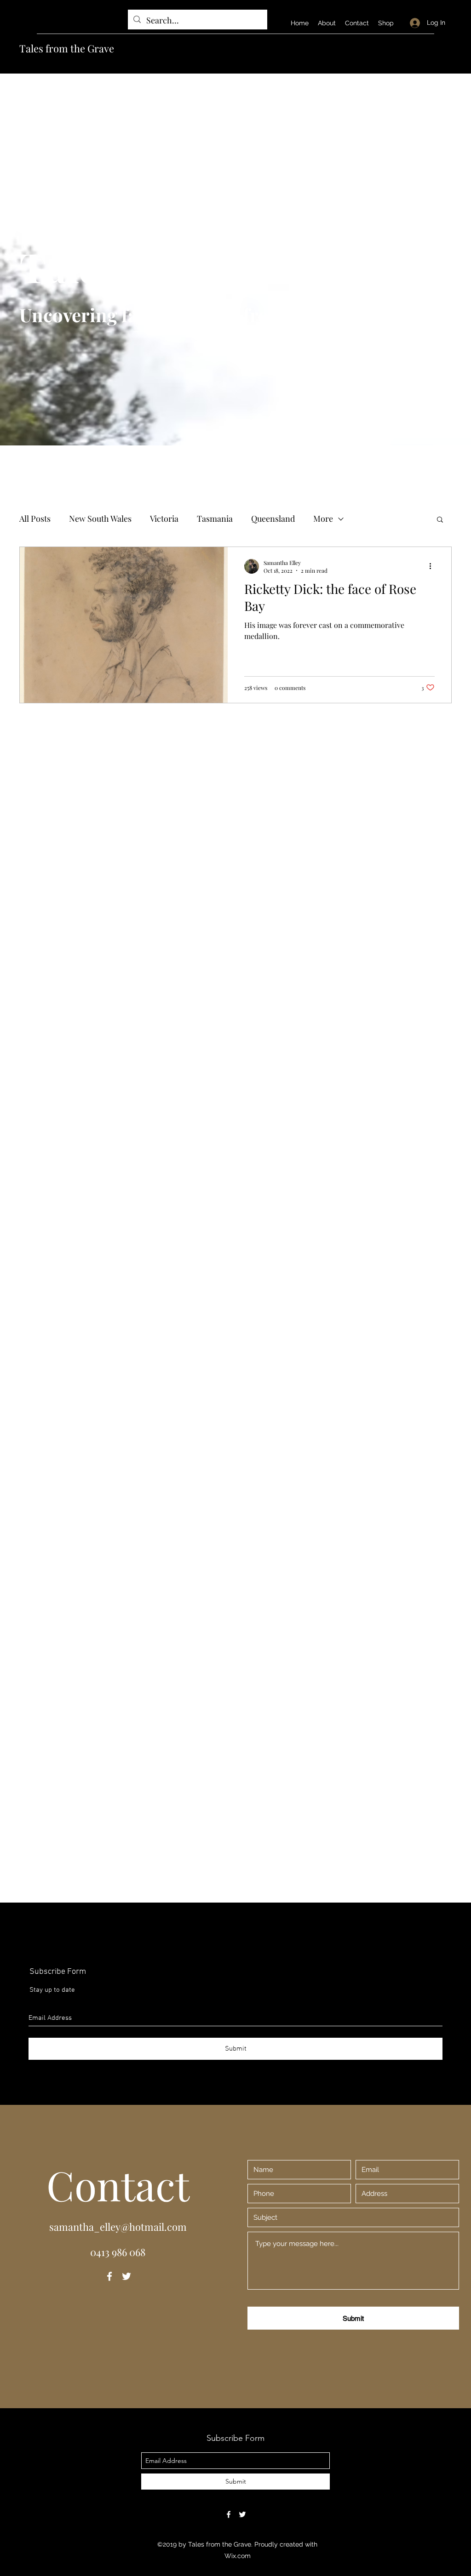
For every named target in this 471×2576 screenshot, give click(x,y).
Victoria (164, 519)
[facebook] (109, 2276)
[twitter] (126, 2276)
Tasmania (215, 519)
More (323, 519)
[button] (440, 520)
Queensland (273, 519)
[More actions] (433, 566)
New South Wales (100, 519)
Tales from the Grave (67, 48)
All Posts (35, 519)
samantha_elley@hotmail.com (118, 2227)
